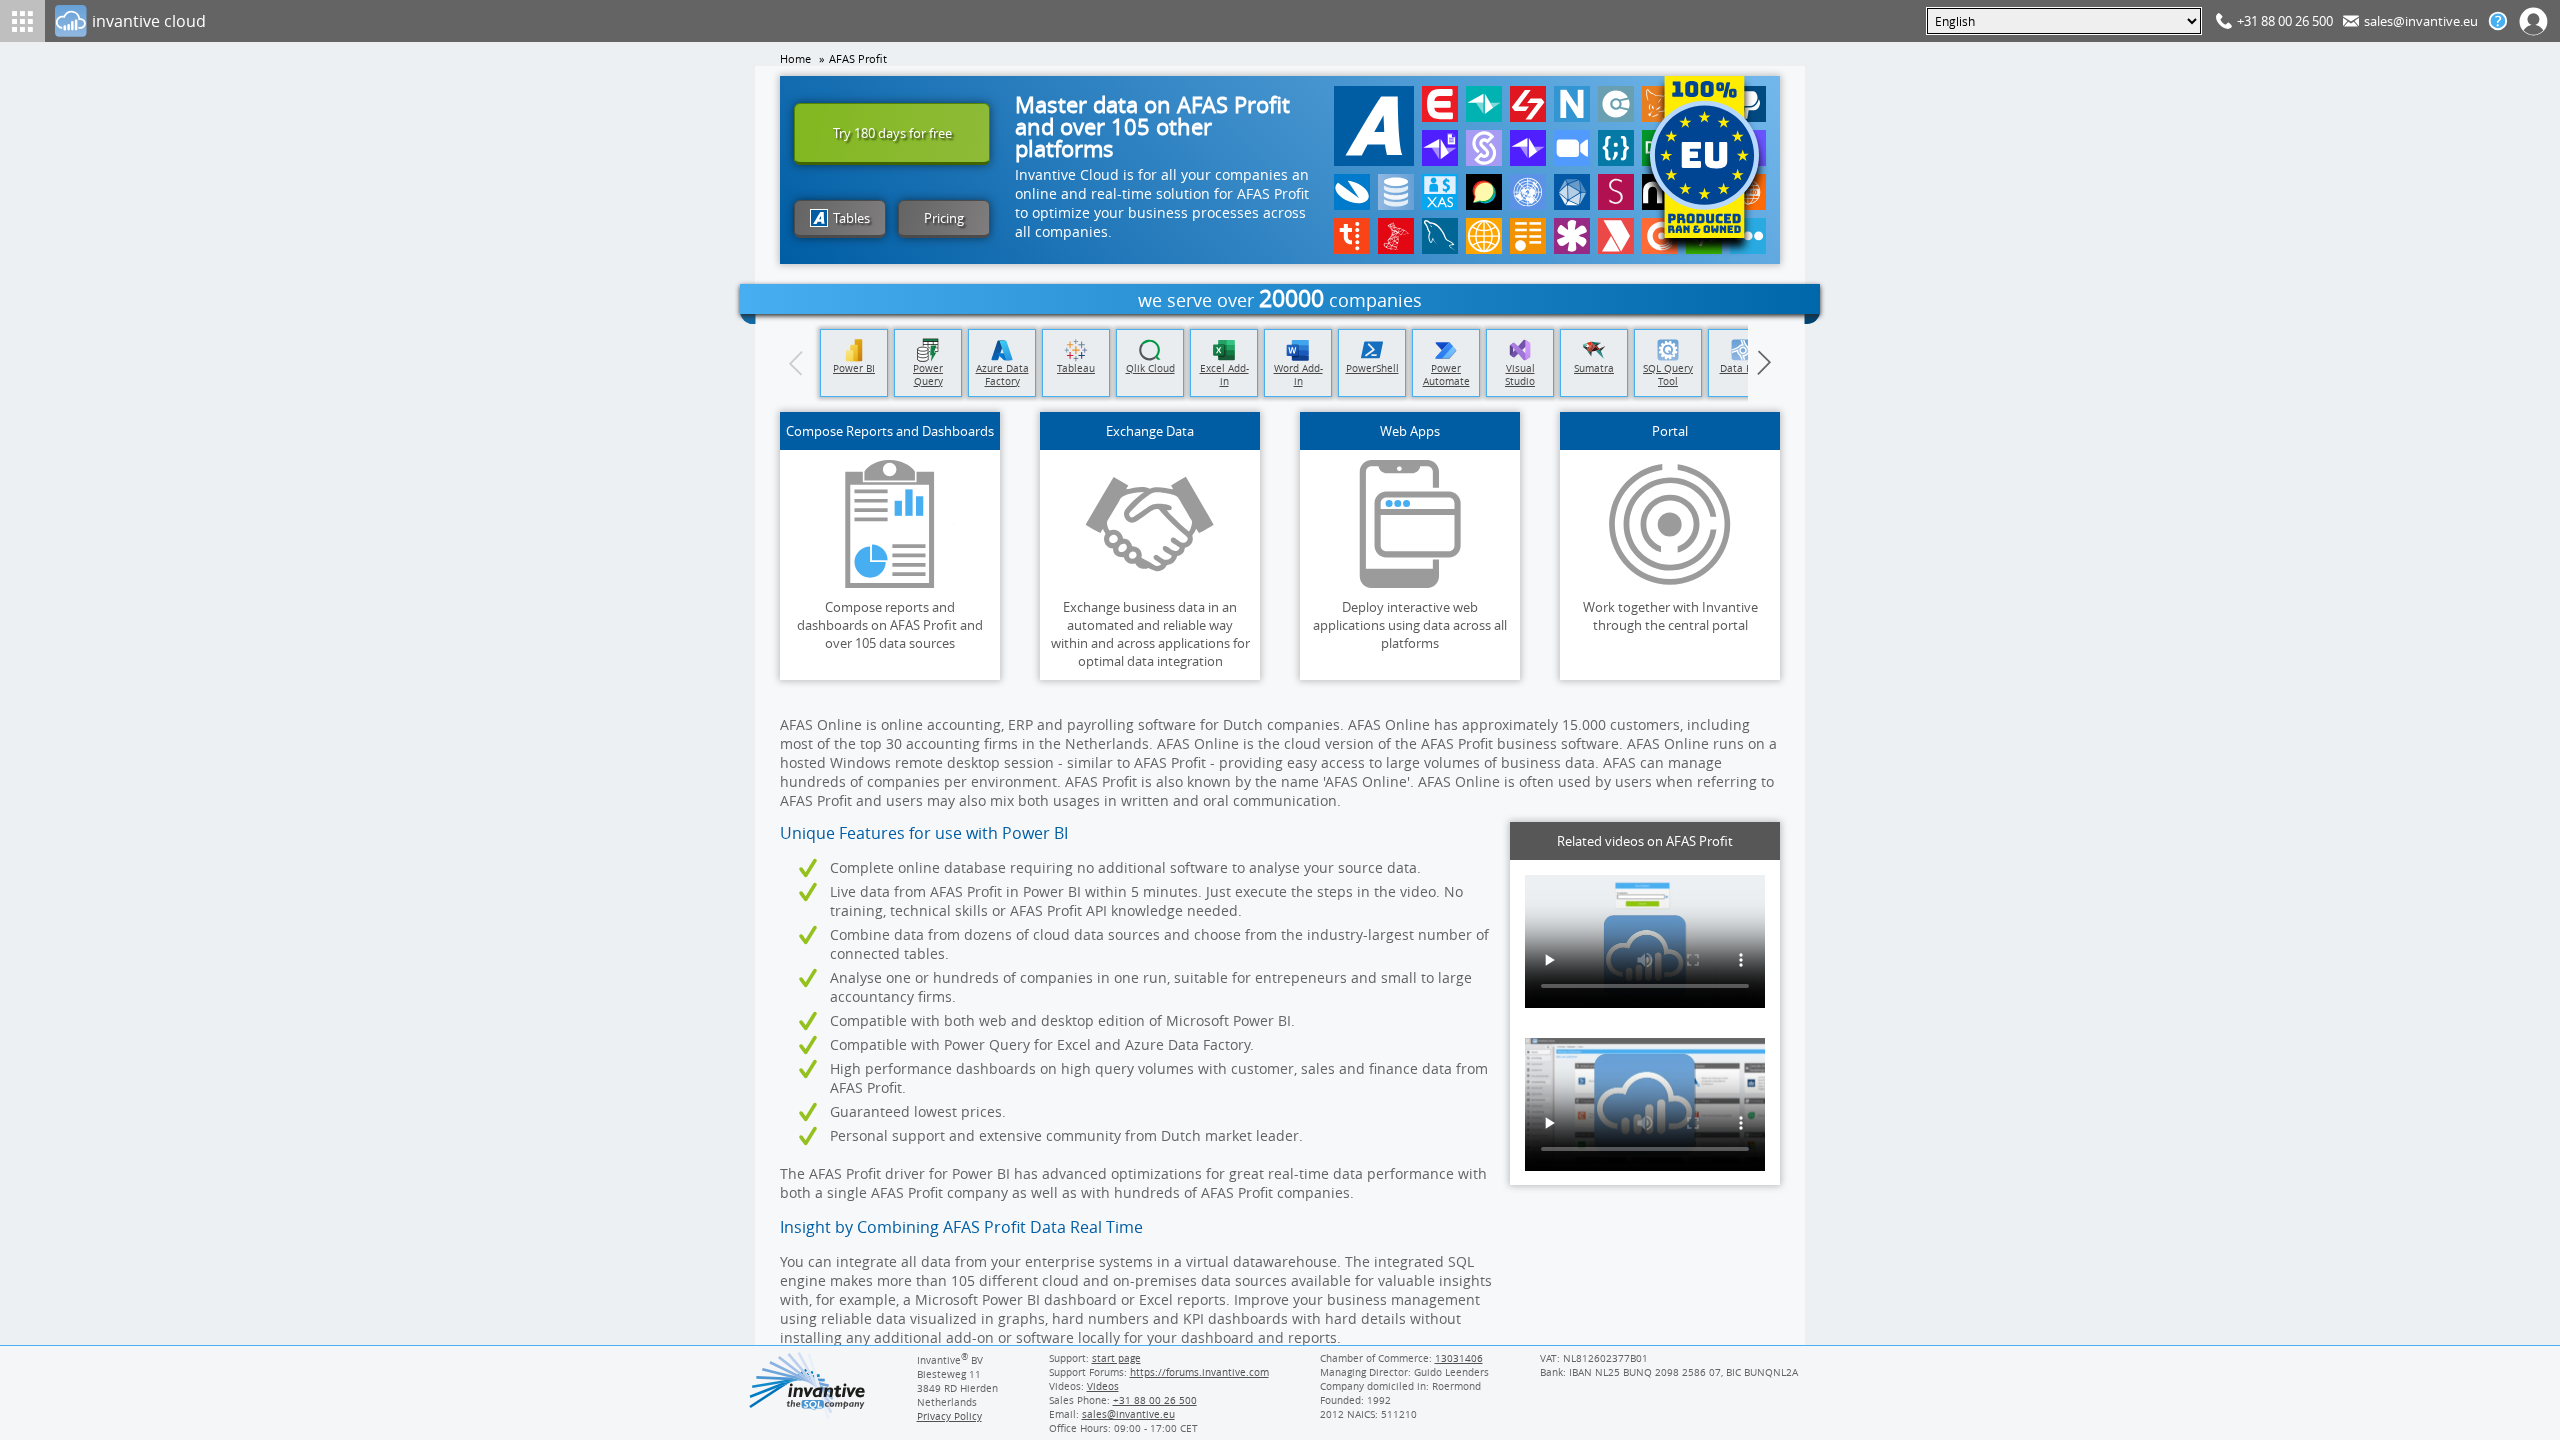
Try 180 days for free (892, 133)
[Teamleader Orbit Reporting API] (1440, 148)
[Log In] (2534, 21)
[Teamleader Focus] (1484, 104)
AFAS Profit (858, 59)
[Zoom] (1572, 148)
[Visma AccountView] (1352, 192)
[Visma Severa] (1616, 192)
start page (1116, 1358)
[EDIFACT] (1528, 192)
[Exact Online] (1440, 104)
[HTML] (1484, 236)
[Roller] (1616, 236)
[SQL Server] (1396, 236)
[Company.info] (1616, 104)
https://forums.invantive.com (1199, 1372)
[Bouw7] (1528, 104)
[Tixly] (1352, 236)
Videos (1103, 1386)
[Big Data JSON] (1396, 192)
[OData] (1528, 236)
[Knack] (1572, 236)
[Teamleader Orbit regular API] (1528, 148)
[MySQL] (1440, 236)
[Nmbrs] (1572, 104)
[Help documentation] (2498, 21)
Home (795, 59)
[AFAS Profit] (1374, 126)
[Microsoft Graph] (1572, 192)
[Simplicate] (1484, 148)
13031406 (1459, 1358)
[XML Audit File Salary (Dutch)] (1440, 192)
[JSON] (1616, 148)
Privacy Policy (949, 1416)
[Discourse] (1484, 192)
